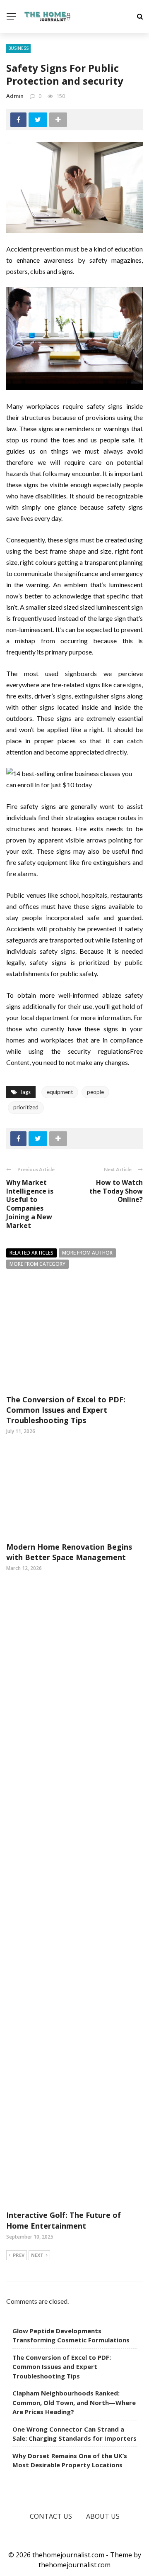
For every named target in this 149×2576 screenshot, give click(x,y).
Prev (19, 2255)
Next (37, 2255)
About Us (103, 2516)
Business (18, 48)
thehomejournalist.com (74, 2565)
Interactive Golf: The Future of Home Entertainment (64, 2220)
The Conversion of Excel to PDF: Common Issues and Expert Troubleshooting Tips (66, 1410)
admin (15, 96)
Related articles (31, 1253)
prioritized (26, 1107)
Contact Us (51, 2516)
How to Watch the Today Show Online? (116, 1191)
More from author (87, 1253)
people (95, 1092)
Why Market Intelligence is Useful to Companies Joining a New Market (30, 1204)
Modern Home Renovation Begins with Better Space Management (69, 1552)
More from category (37, 1264)
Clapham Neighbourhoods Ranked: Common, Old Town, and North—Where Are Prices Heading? (74, 2402)
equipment (60, 1092)
